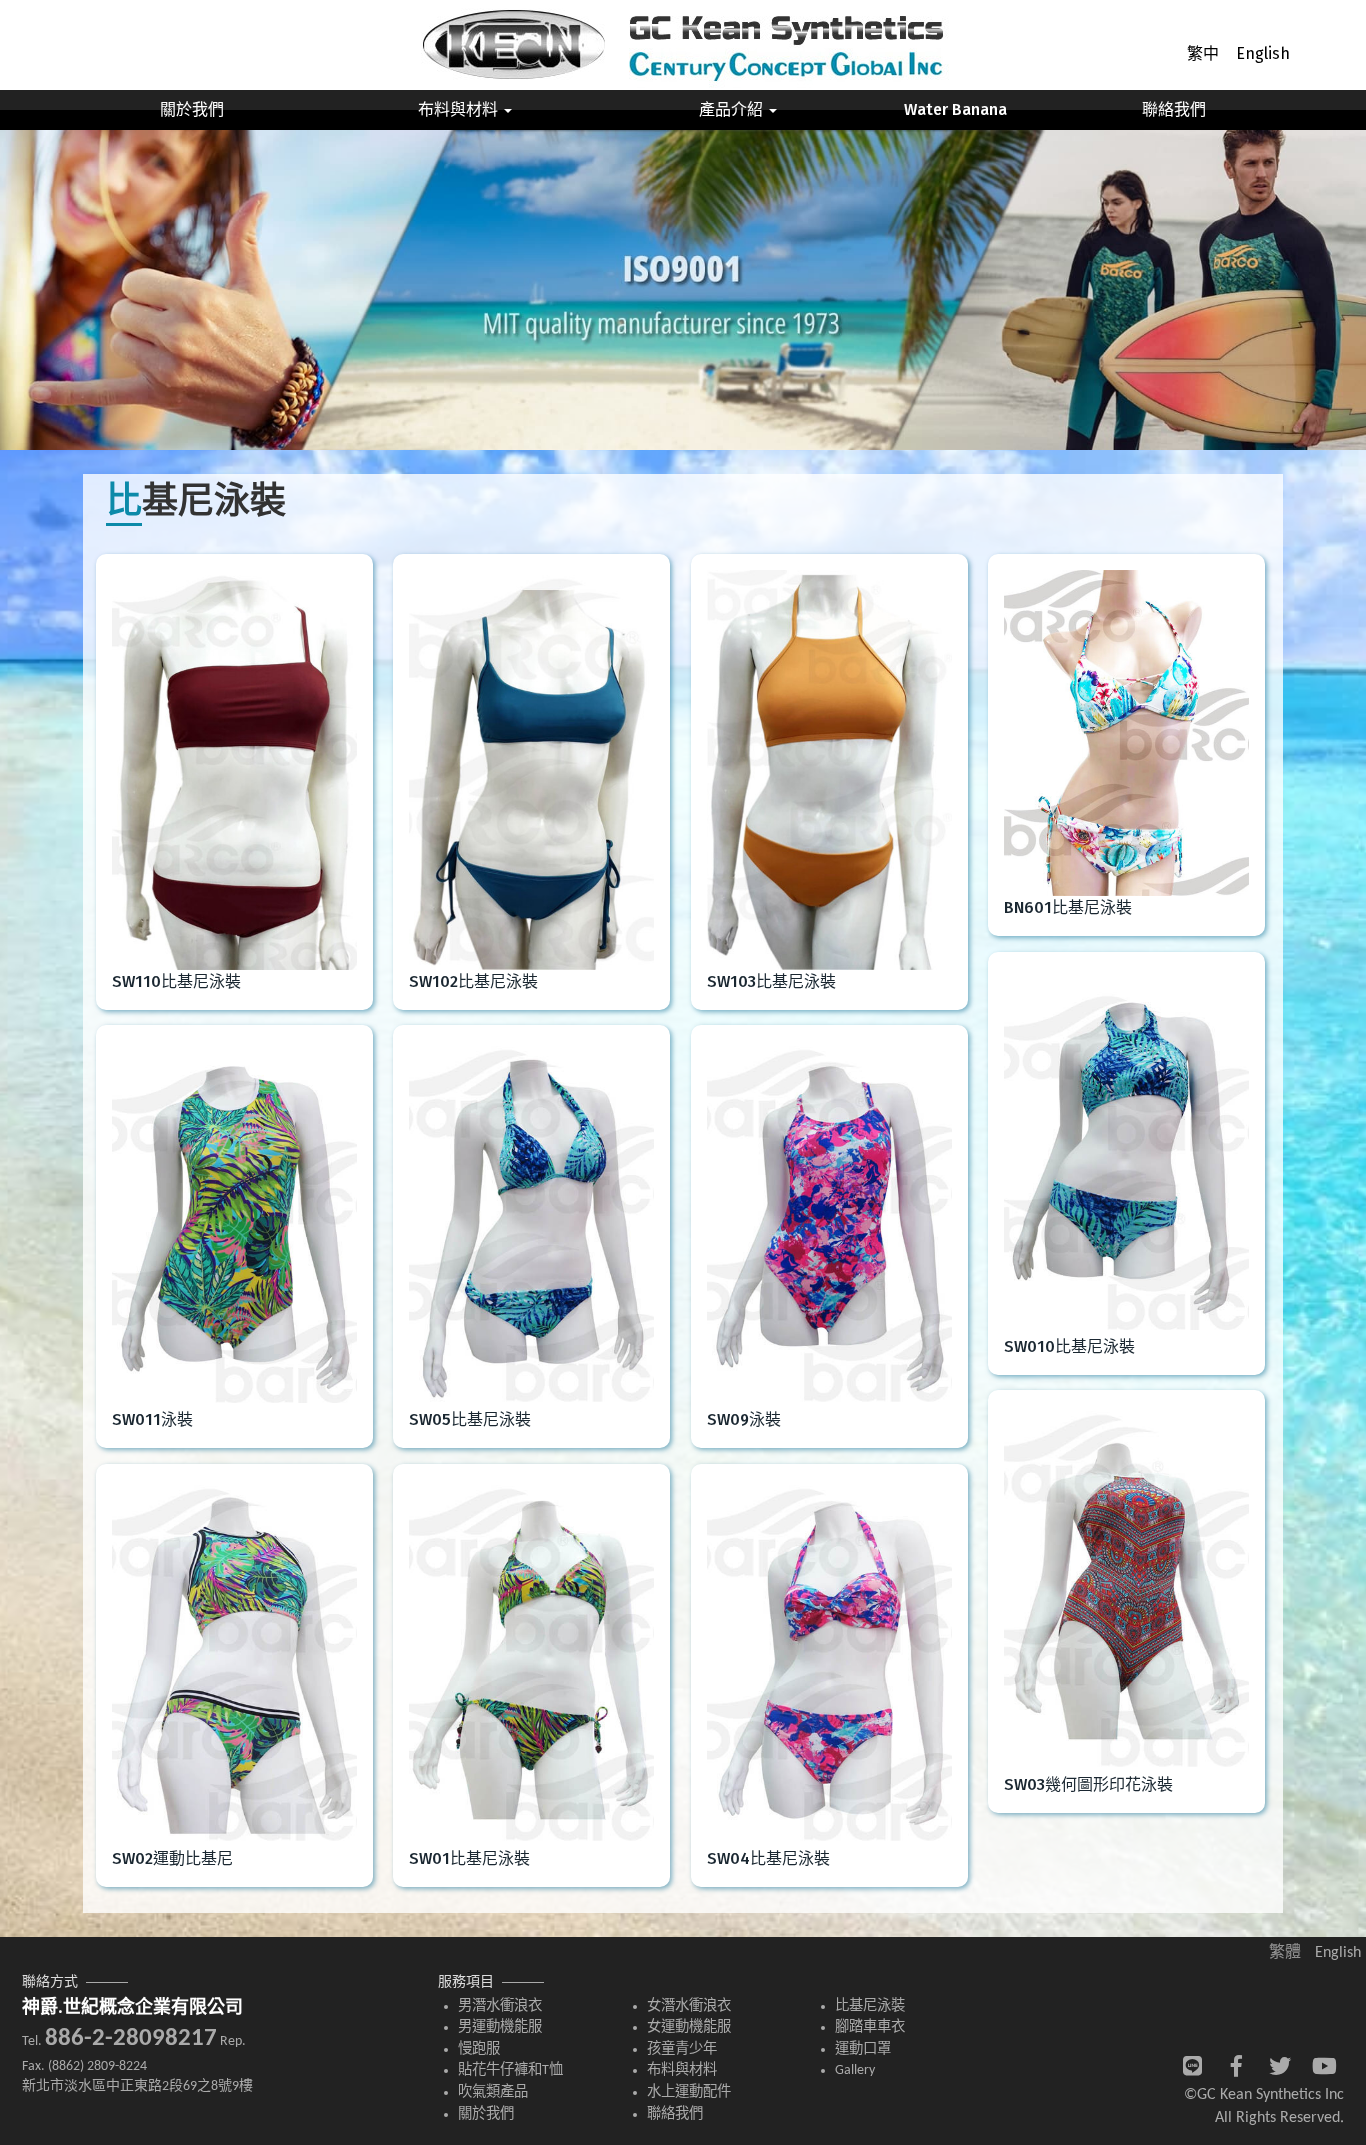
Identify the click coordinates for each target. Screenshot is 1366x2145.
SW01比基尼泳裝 (469, 1858)
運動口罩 (863, 2049)
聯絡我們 (1174, 109)
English (1263, 53)
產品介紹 (733, 109)
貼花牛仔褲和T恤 (510, 2070)
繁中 (1203, 53)
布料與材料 (460, 109)
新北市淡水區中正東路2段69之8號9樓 (137, 2086)
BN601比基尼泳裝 (1068, 907)
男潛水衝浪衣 (500, 2006)
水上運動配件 (689, 2092)
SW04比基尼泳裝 (768, 1858)
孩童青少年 (682, 2049)
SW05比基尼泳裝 (470, 1419)
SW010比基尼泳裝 (1069, 1346)
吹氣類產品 (493, 2092)
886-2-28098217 (131, 2038)
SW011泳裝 (152, 1419)
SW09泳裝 (744, 1419)
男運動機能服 (500, 2027)
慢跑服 (479, 2049)
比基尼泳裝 (870, 2006)
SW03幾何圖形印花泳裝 (1088, 1784)
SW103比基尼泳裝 (771, 981)
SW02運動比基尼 (172, 1858)
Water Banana (955, 109)
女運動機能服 (689, 2027)
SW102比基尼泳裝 (473, 981)
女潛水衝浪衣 (689, 2006)
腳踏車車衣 (870, 2027)
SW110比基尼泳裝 (176, 981)
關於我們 (192, 109)
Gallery (855, 2070)
